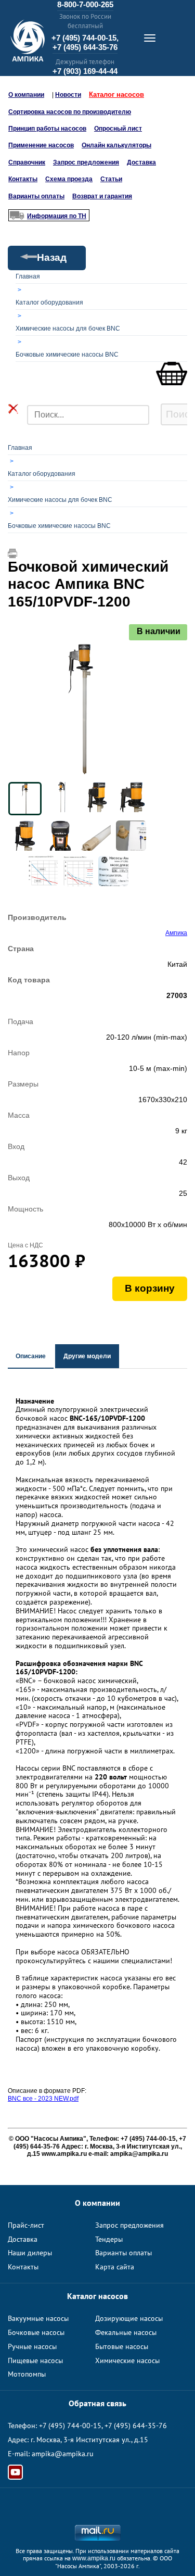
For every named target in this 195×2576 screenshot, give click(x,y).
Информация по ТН (57, 216)
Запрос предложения (86, 162)
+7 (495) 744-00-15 (70, 2426)
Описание (31, 1356)
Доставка (141, 162)
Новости (68, 95)
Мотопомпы (27, 2374)
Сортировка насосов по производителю (70, 112)
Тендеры (109, 2239)
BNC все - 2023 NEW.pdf (43, 2099)
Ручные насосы (32, 2346)
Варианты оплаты (36, 196)
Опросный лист (118, 129)
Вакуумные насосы (38, 2318)
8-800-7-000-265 (85, 4)
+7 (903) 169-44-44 (85, 71)
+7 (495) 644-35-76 (85, 47)
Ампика (176, 933)
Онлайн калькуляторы (116, 145)
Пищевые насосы (35, 2360)
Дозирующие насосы (129, 2318)
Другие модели (87, 1356)
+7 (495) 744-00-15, (85, 38)
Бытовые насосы (122, 2346)
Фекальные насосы (126, 2332)
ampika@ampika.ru (63, 2454)
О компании (26, 95)
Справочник (27, 162)
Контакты (23, 179)
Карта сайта (115, 2267)
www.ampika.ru (94, 2558)
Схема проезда (69, 179)
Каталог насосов (116, 94)
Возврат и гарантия (102, 196)
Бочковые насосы (36, 2332)
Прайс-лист (26, 2225)
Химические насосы (127, 2360)
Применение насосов (41, 145)
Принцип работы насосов (47, 129)
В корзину (150, 1288)
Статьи (111, 179)
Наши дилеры (30, 2253)
